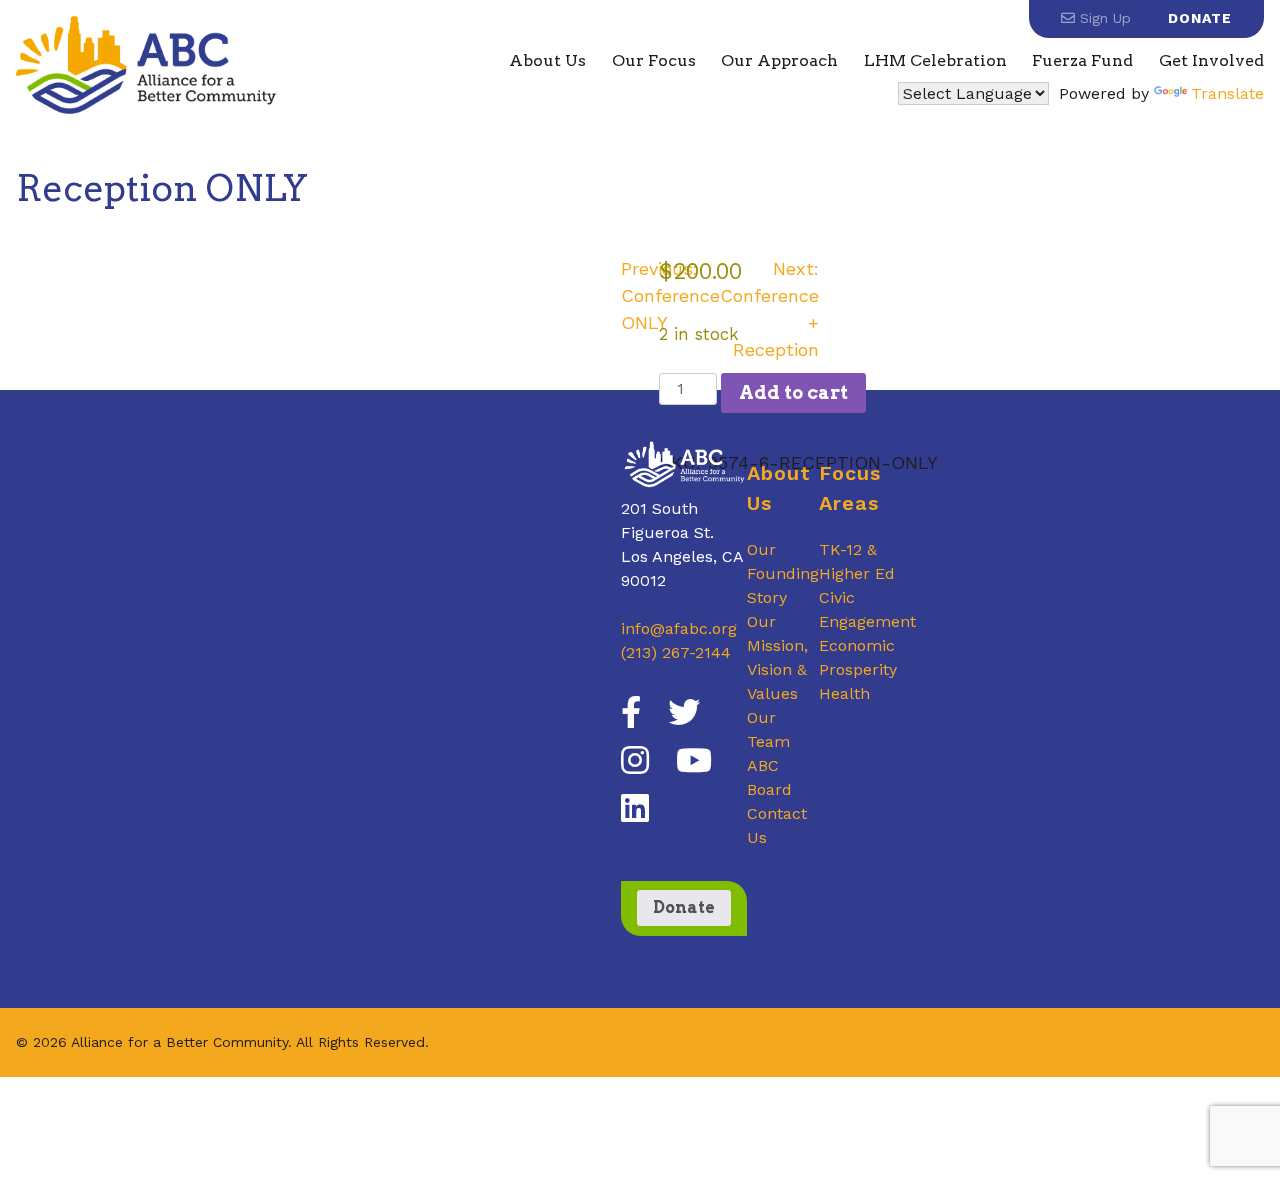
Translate (1227, 93)
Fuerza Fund (1082, 60)
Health (844, 693)
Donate (1200, 18)
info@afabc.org (679, 628)
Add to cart (793, 392)
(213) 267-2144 (676, 652)
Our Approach (779, 60)
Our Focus (654, 60)
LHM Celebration (935, 60)
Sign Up (1103, 18)
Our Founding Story (783, 573)
